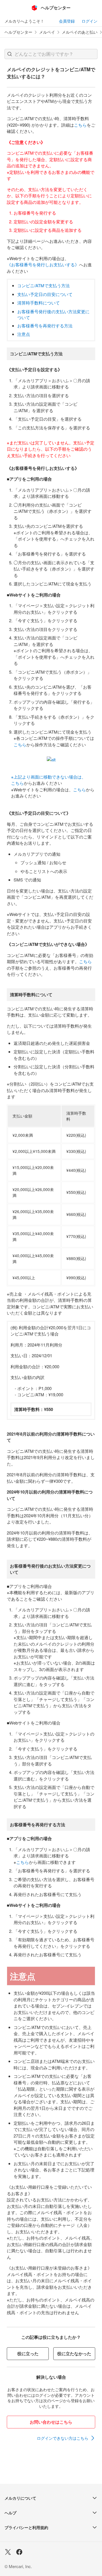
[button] (10, 54)
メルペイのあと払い (80, 32)
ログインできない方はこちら (63, 2438)
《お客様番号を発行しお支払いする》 (43, 264)
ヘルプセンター (18, 32)
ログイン (90, 21)
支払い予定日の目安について (45, 294)
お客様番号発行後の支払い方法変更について (53, 314)
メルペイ (47, 32)
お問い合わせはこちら (51, 2422)
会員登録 (67, 21)
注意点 (24, 334)
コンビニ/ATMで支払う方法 (43, 285)
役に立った (28, 2354)
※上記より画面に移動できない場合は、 (48, 777)
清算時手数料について (39, 303)
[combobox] (51, 54)
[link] (66, 2438)
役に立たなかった (74, 2354)
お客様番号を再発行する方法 (45, 326)
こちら (80, 125)
